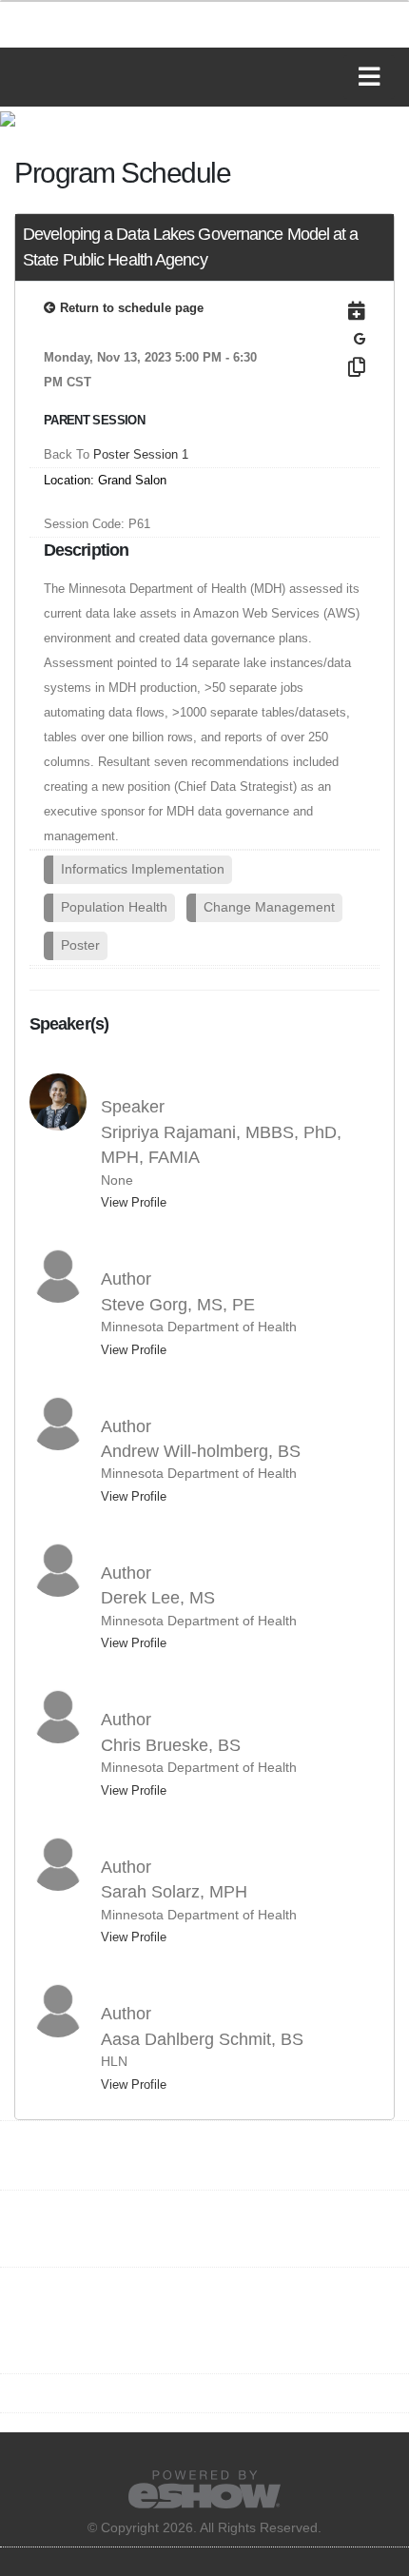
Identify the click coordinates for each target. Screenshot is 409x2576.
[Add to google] (360, 339)
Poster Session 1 (141, 454)
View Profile (134, 1202)
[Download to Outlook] (336, 312)
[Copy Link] (336, 368)
